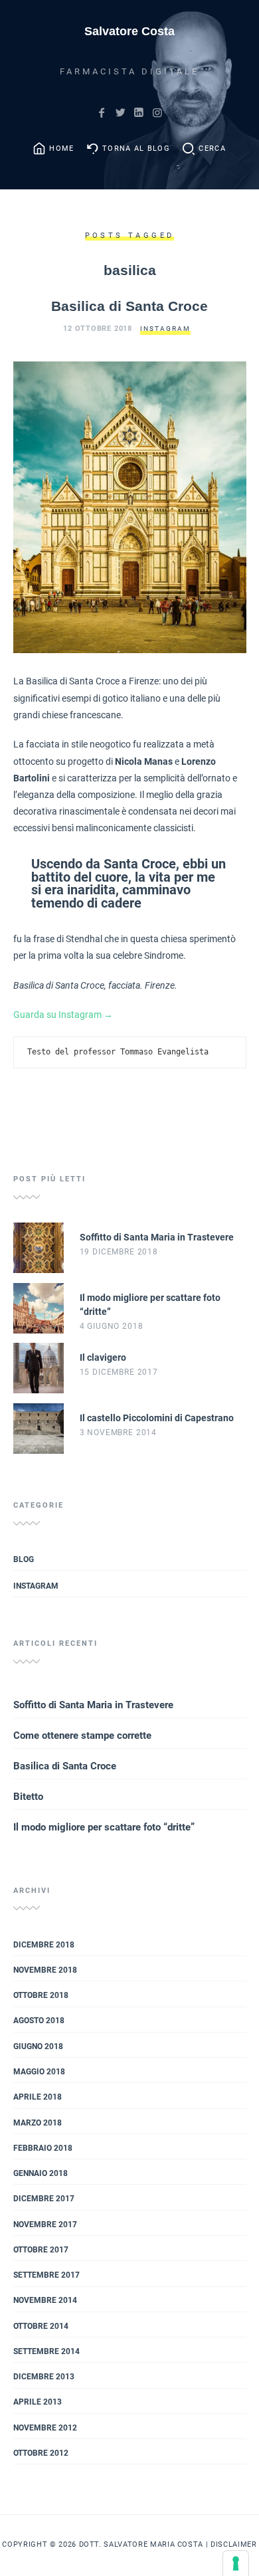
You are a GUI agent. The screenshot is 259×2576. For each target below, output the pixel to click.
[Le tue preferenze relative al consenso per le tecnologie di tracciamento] (236, 2563)
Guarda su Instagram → (63, 1015)
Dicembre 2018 (44, 1945)
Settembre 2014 (46, 2351)
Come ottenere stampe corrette (82, 1735)
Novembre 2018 (45, 1970)
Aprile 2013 (38, 2402)
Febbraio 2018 (43, 2148)
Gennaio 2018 (41, 2173)
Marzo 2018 (38, 2123)
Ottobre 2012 (41, 2453)
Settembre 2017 (46, 2275)
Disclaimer (234, 2544)
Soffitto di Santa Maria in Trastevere (93, 1705)
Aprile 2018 (38, 2097)
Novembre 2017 (45, 2225)
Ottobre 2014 (41, 2326)
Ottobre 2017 (41, 2250)
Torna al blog (136, 149)
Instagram (165, 329)
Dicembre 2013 (44, 2377)
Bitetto (28, 1797)
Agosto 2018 (39, 2021)
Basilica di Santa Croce (129, 306)
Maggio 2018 (39, 2072)
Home (61, 149)
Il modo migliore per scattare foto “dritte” (104, 1827)
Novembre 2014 (45, 2300)
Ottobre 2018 (41, 1995)
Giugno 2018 (38, 2046)
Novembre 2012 (45, 2428)
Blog (24, 1559)
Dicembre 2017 (44, 2199)
